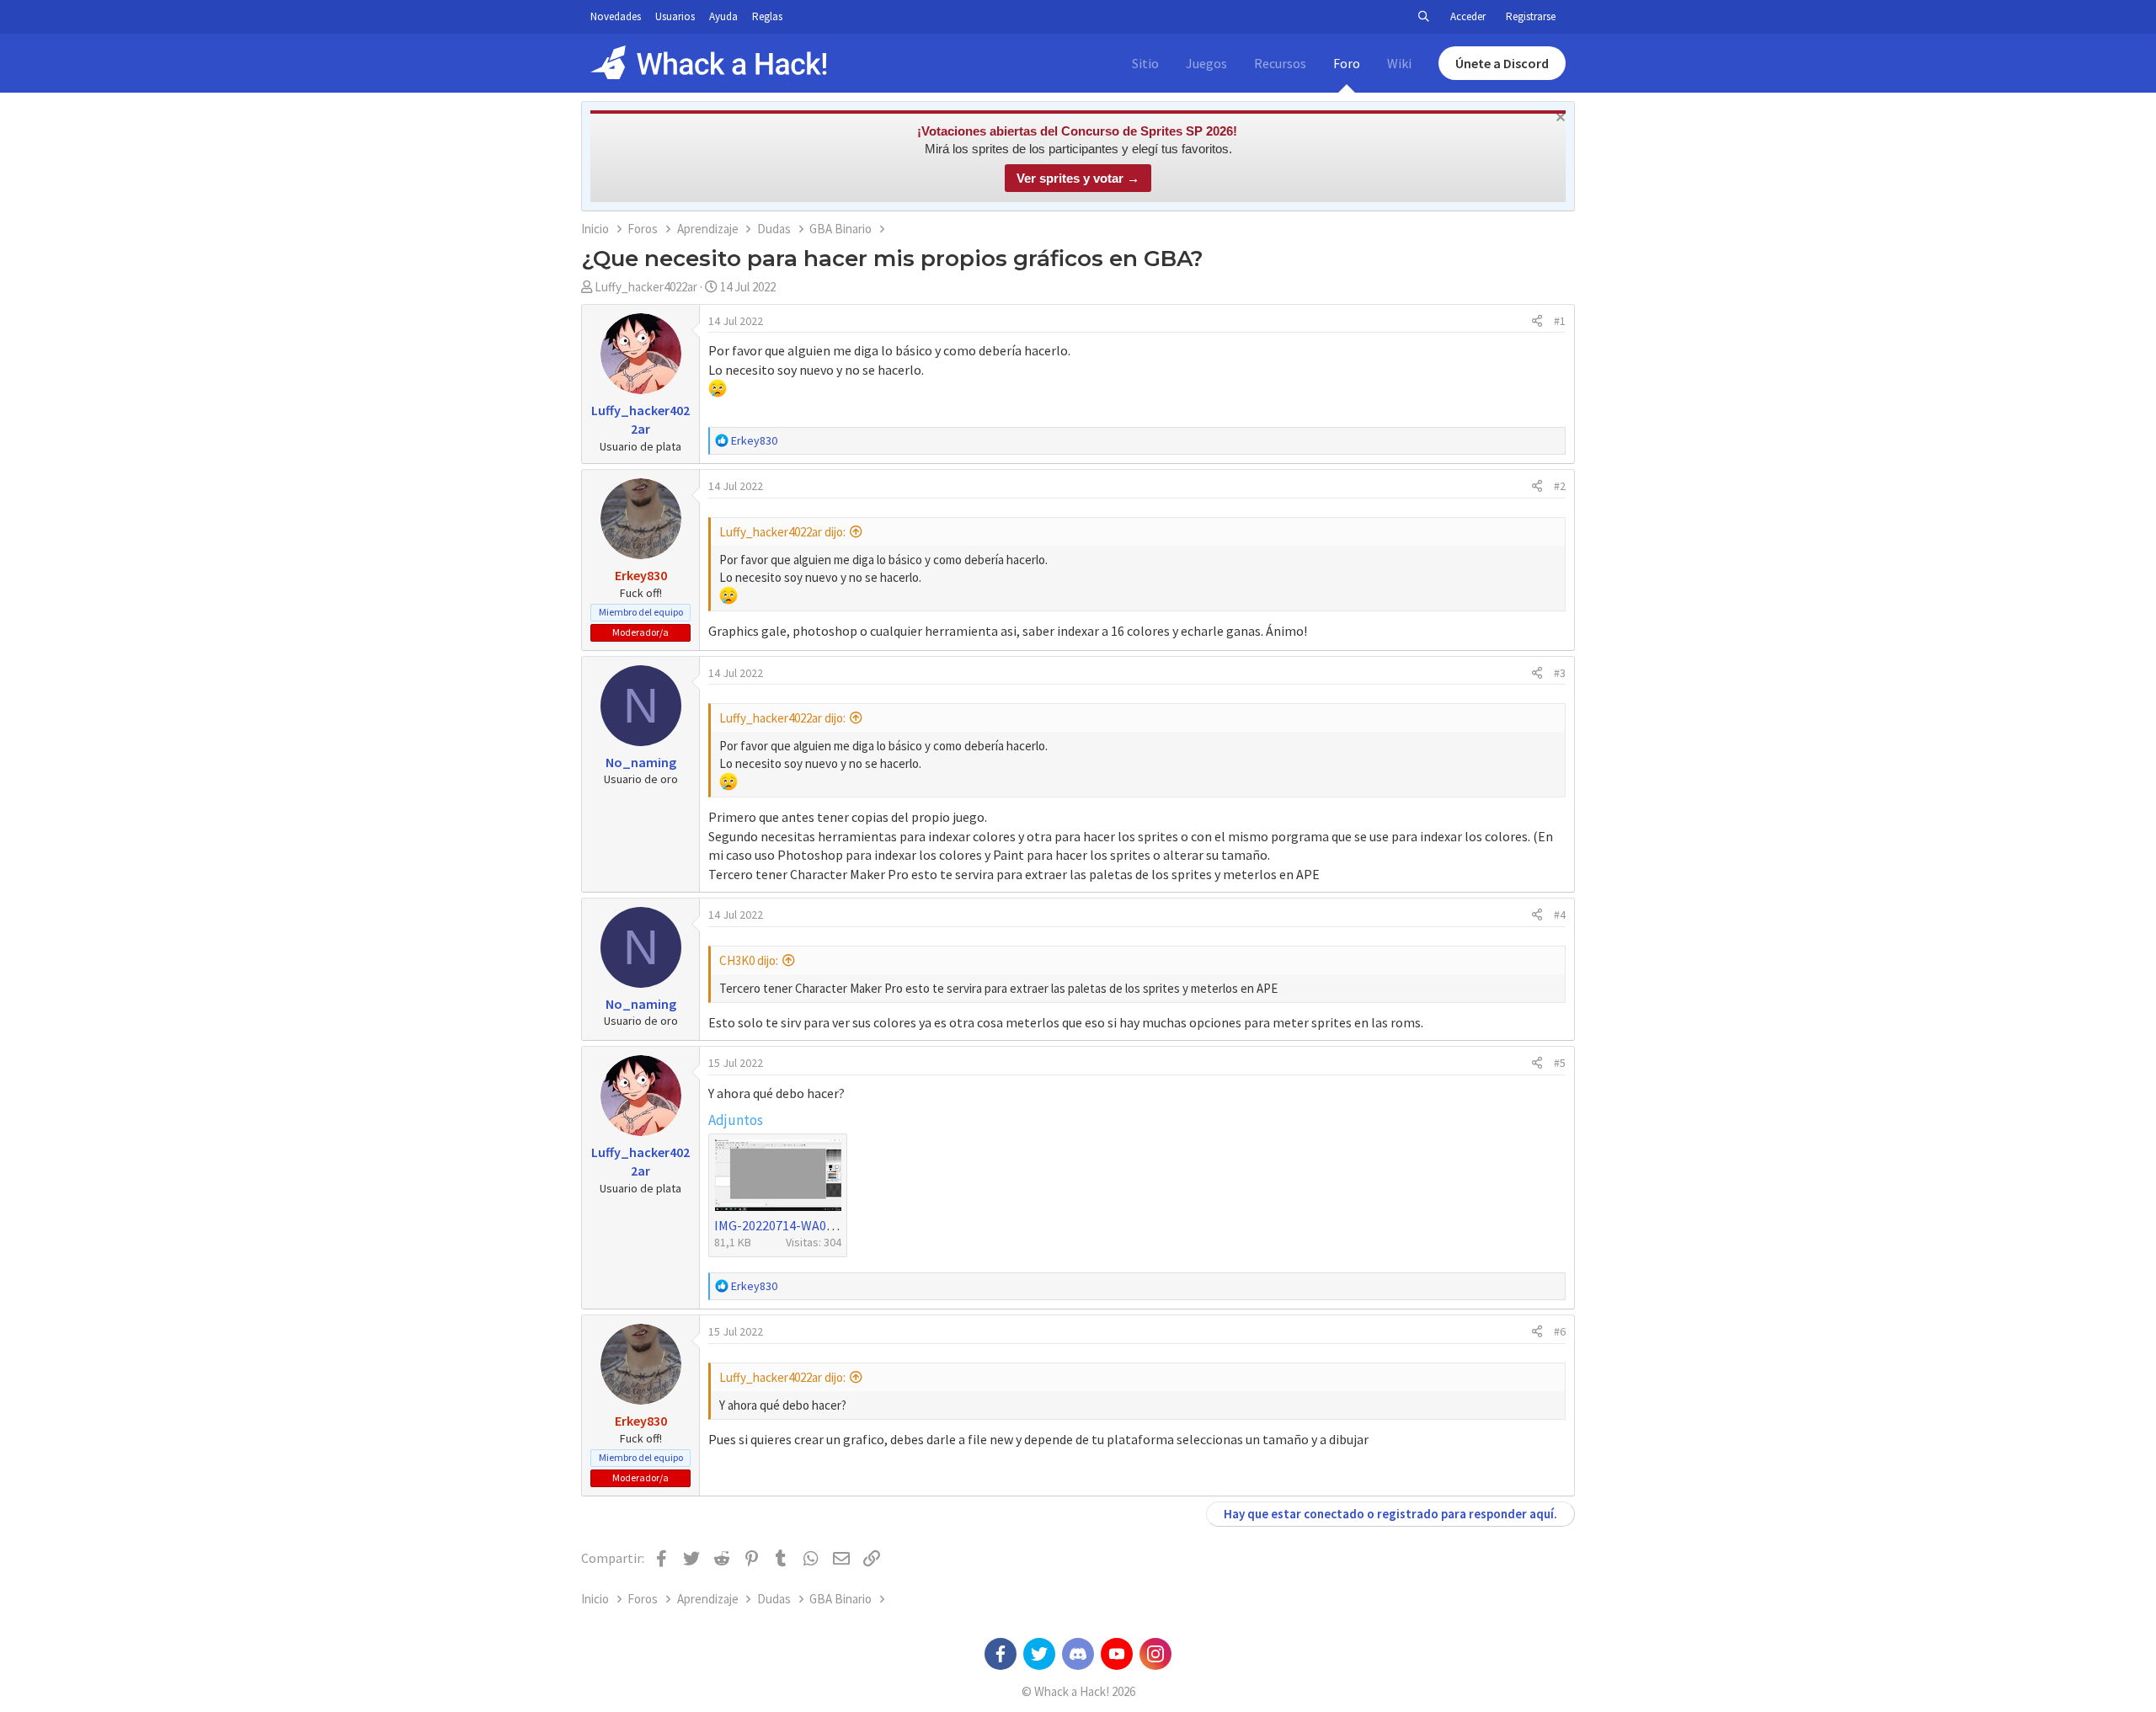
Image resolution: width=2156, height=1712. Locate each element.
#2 (1560, 486)
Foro (1347, 63)
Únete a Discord (1502, 63)
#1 (1560, 321)
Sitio (1145, 63)
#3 (1560, 673)
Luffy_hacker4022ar (646, 287)
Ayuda (723, 16)
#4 (1560, 915)
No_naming (641, 762)
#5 (1560, 1063)
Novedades (616, 16)
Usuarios (675, 16)
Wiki (1399, 63)
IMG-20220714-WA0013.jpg (791, 1225)
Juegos (1206, 63)
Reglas (767, 16)
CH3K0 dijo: (749, 960)
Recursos (1280, 63)
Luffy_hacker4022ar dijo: (782, 532)
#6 (1560, 1331)
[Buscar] (1423, 17)
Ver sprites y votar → (1078, 178)
